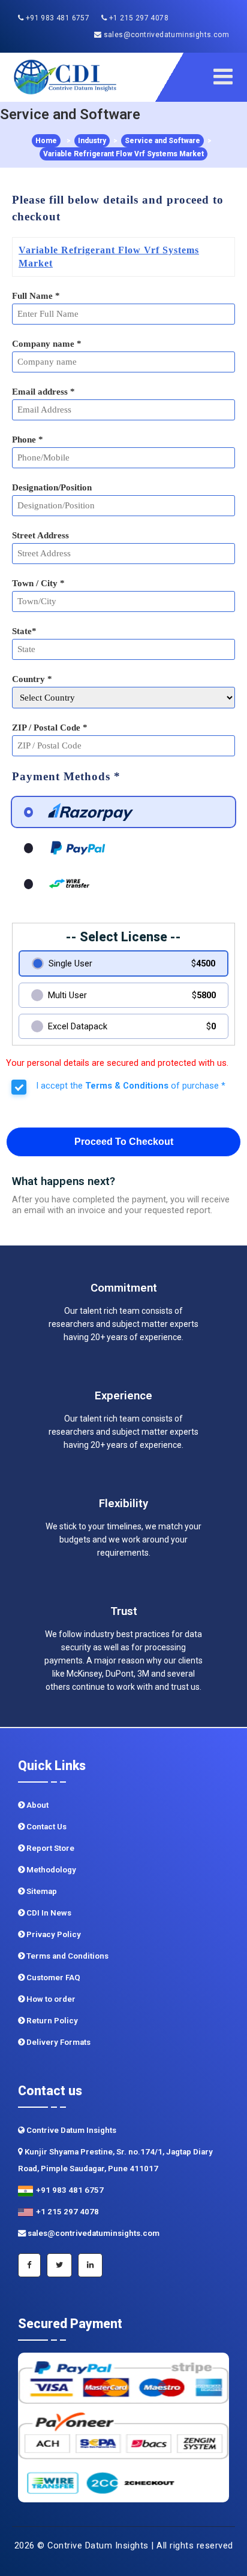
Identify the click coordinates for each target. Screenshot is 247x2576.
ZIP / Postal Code (50, 728)
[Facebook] (29, 2265)
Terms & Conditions (127, 1086)
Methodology (50, 1870)
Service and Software (162, 141)
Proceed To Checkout (124, 1142)
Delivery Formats (58, 2042)
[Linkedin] (90, 2265)
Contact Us (46, 1827)
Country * (32, 679)
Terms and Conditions (67, 1956)
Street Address (40, 535)
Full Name (36, 296)
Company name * (47, 344)
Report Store (49, 1848)
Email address (43, 392)
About (37, 1805)
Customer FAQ (52, 1978)
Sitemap (41, 1891)
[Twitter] (59, 2265)
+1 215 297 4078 (138, 18)
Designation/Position (52, 487)
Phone (28, 440)
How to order (50, 1999)
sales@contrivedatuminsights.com (165, 35)
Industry (92, 141)
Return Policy (51, 2021)
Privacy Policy (53, 1934)
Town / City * (38, 583)
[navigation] (227, 77)
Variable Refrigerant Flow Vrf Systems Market (123, 154)
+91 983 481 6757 (56, 18)
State (24, 631)
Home (46, 141)
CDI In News (48, 1913)
